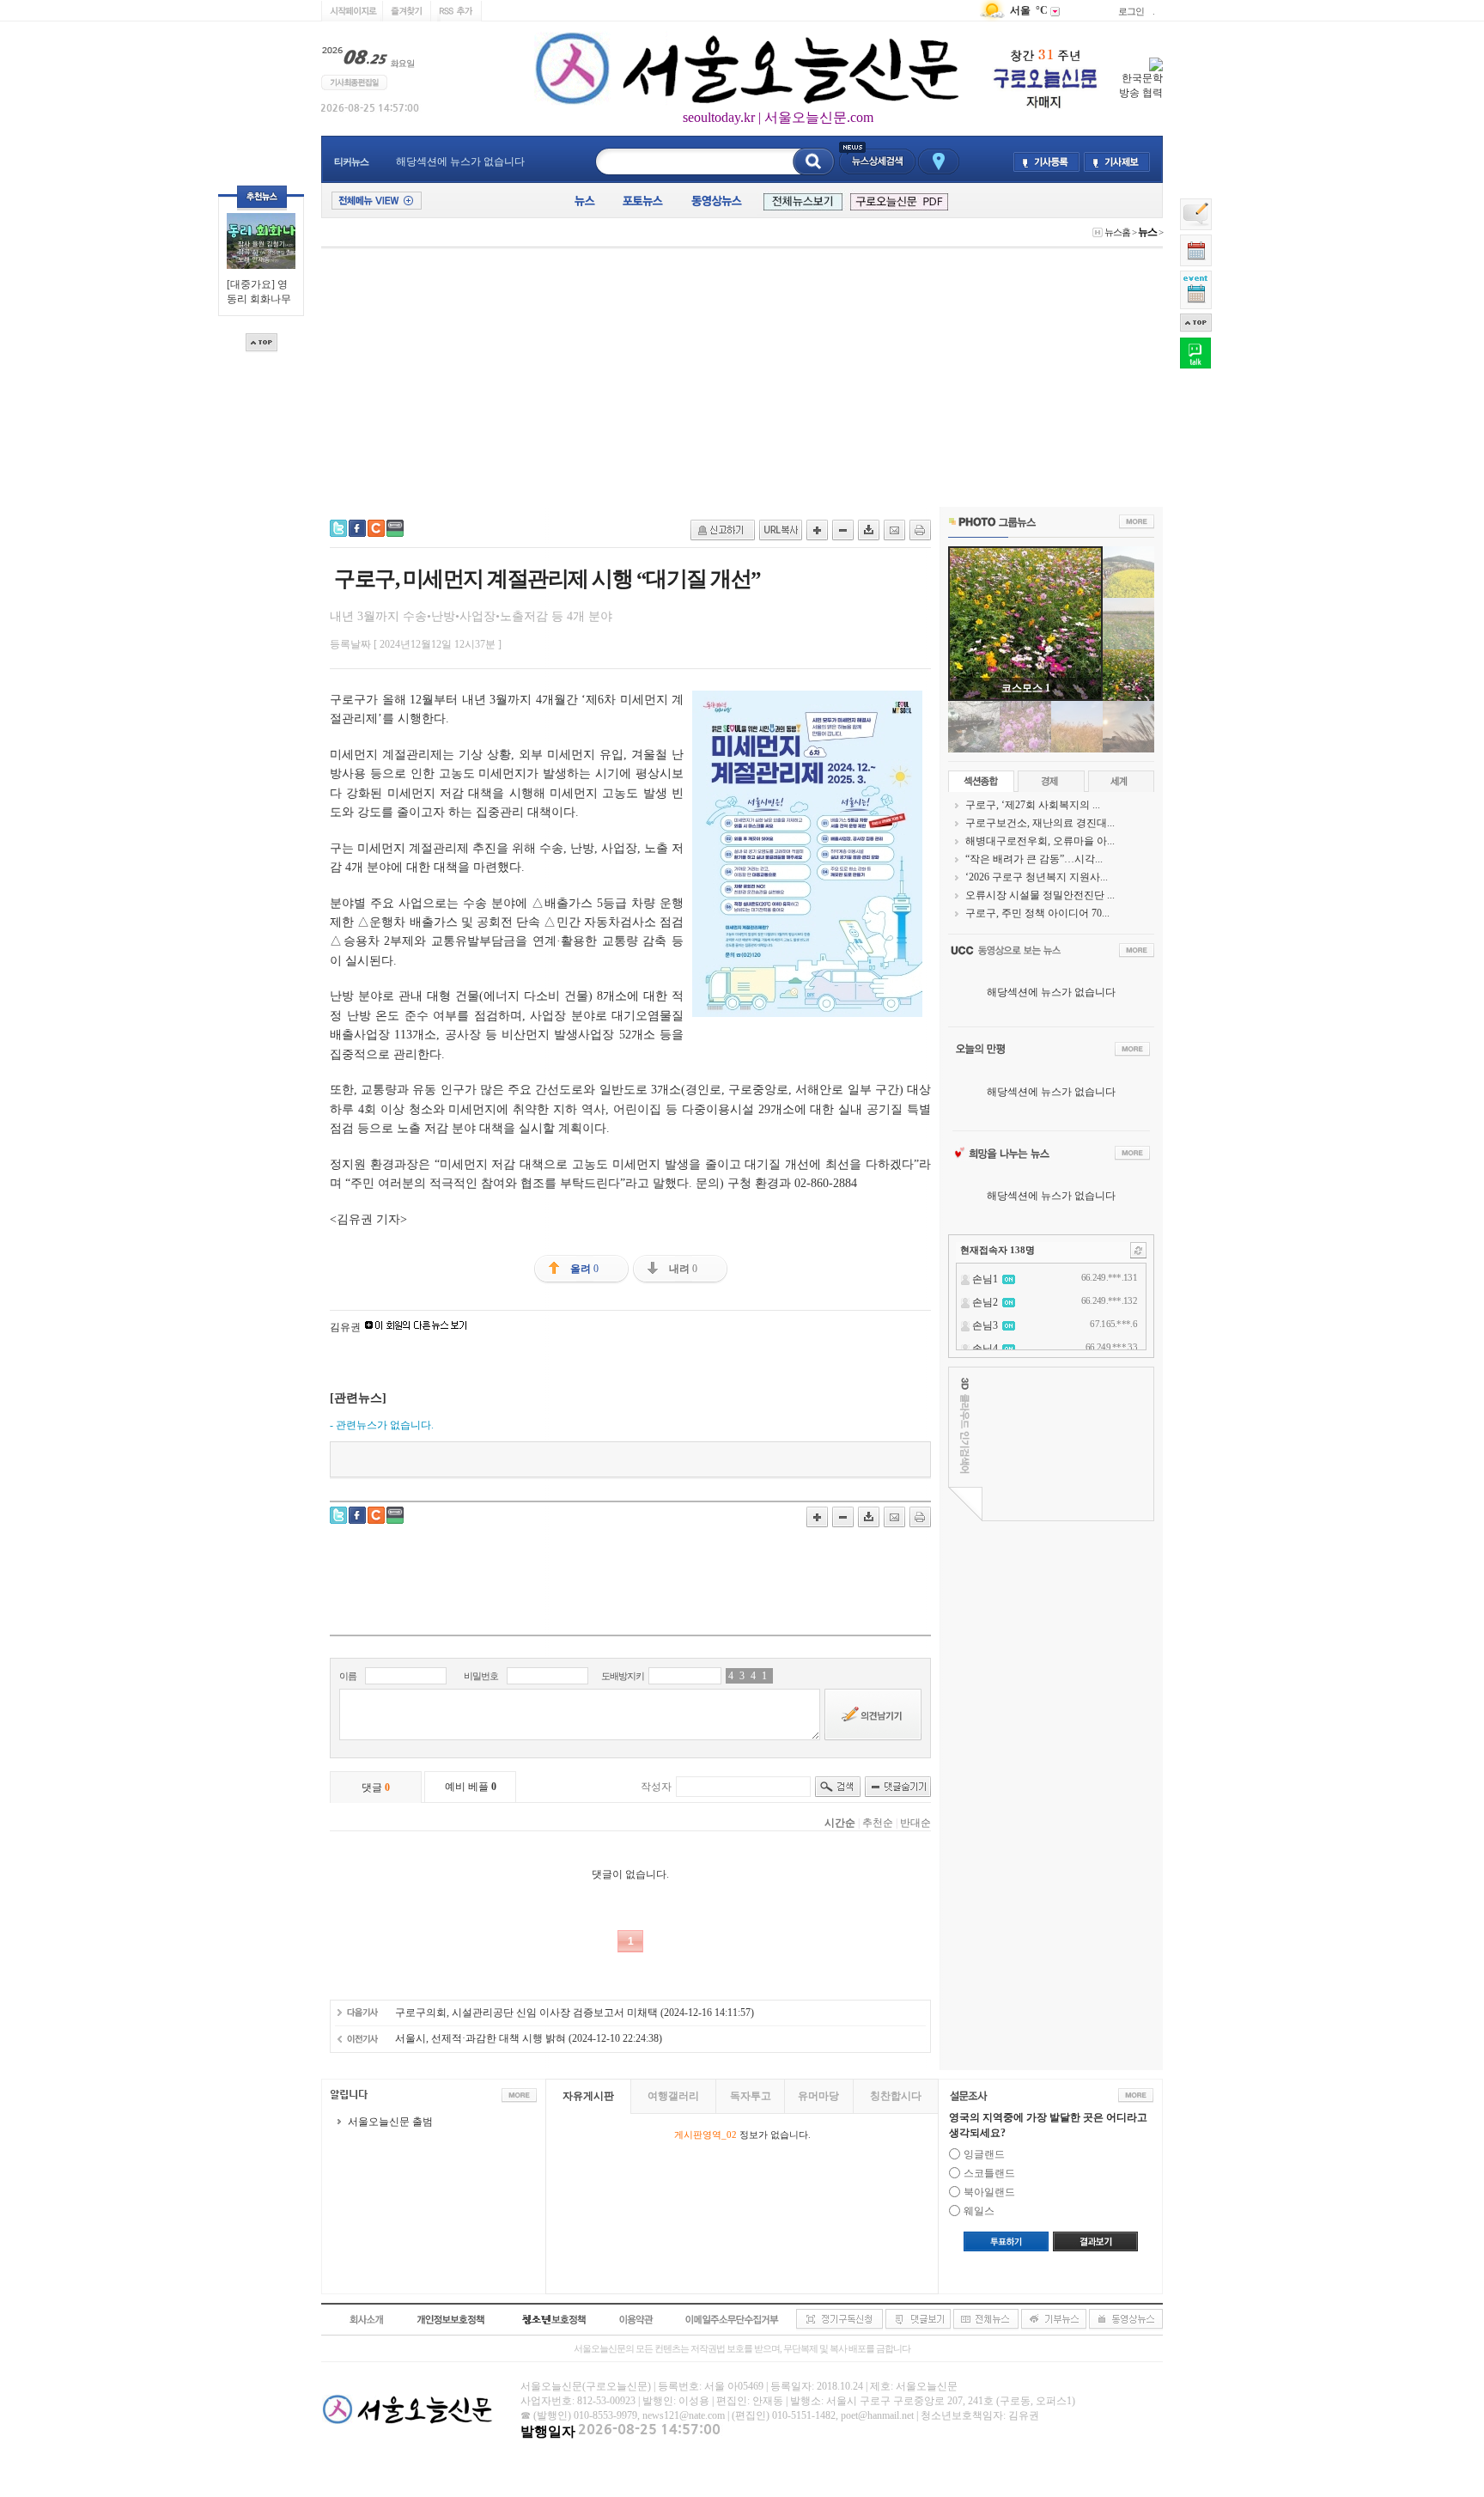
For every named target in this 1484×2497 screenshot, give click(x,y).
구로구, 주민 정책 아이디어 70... (1037, 913)
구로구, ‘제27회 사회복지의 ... (1033, 805)
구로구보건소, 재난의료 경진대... (1040, 823)
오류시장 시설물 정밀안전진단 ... (1040, 895)
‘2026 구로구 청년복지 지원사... (1037, 877)
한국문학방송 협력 (1141, 85)
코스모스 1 (1026, 688)
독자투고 (751, 2096)
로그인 (1131, 11)
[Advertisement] (742, 378)
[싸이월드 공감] (376, 528)
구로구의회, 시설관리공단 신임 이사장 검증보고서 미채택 (526, 2013)
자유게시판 (588, 2096)
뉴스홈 (1117, 232)
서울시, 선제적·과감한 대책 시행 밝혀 (480, 2038)
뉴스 (1147, 232)
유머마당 (818, 2096)
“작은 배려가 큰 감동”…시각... (1034, 859)
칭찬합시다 (896, 2096)
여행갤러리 (673, 2096)
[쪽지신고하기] (723, 530)
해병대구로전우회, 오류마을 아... (1040, 841)
